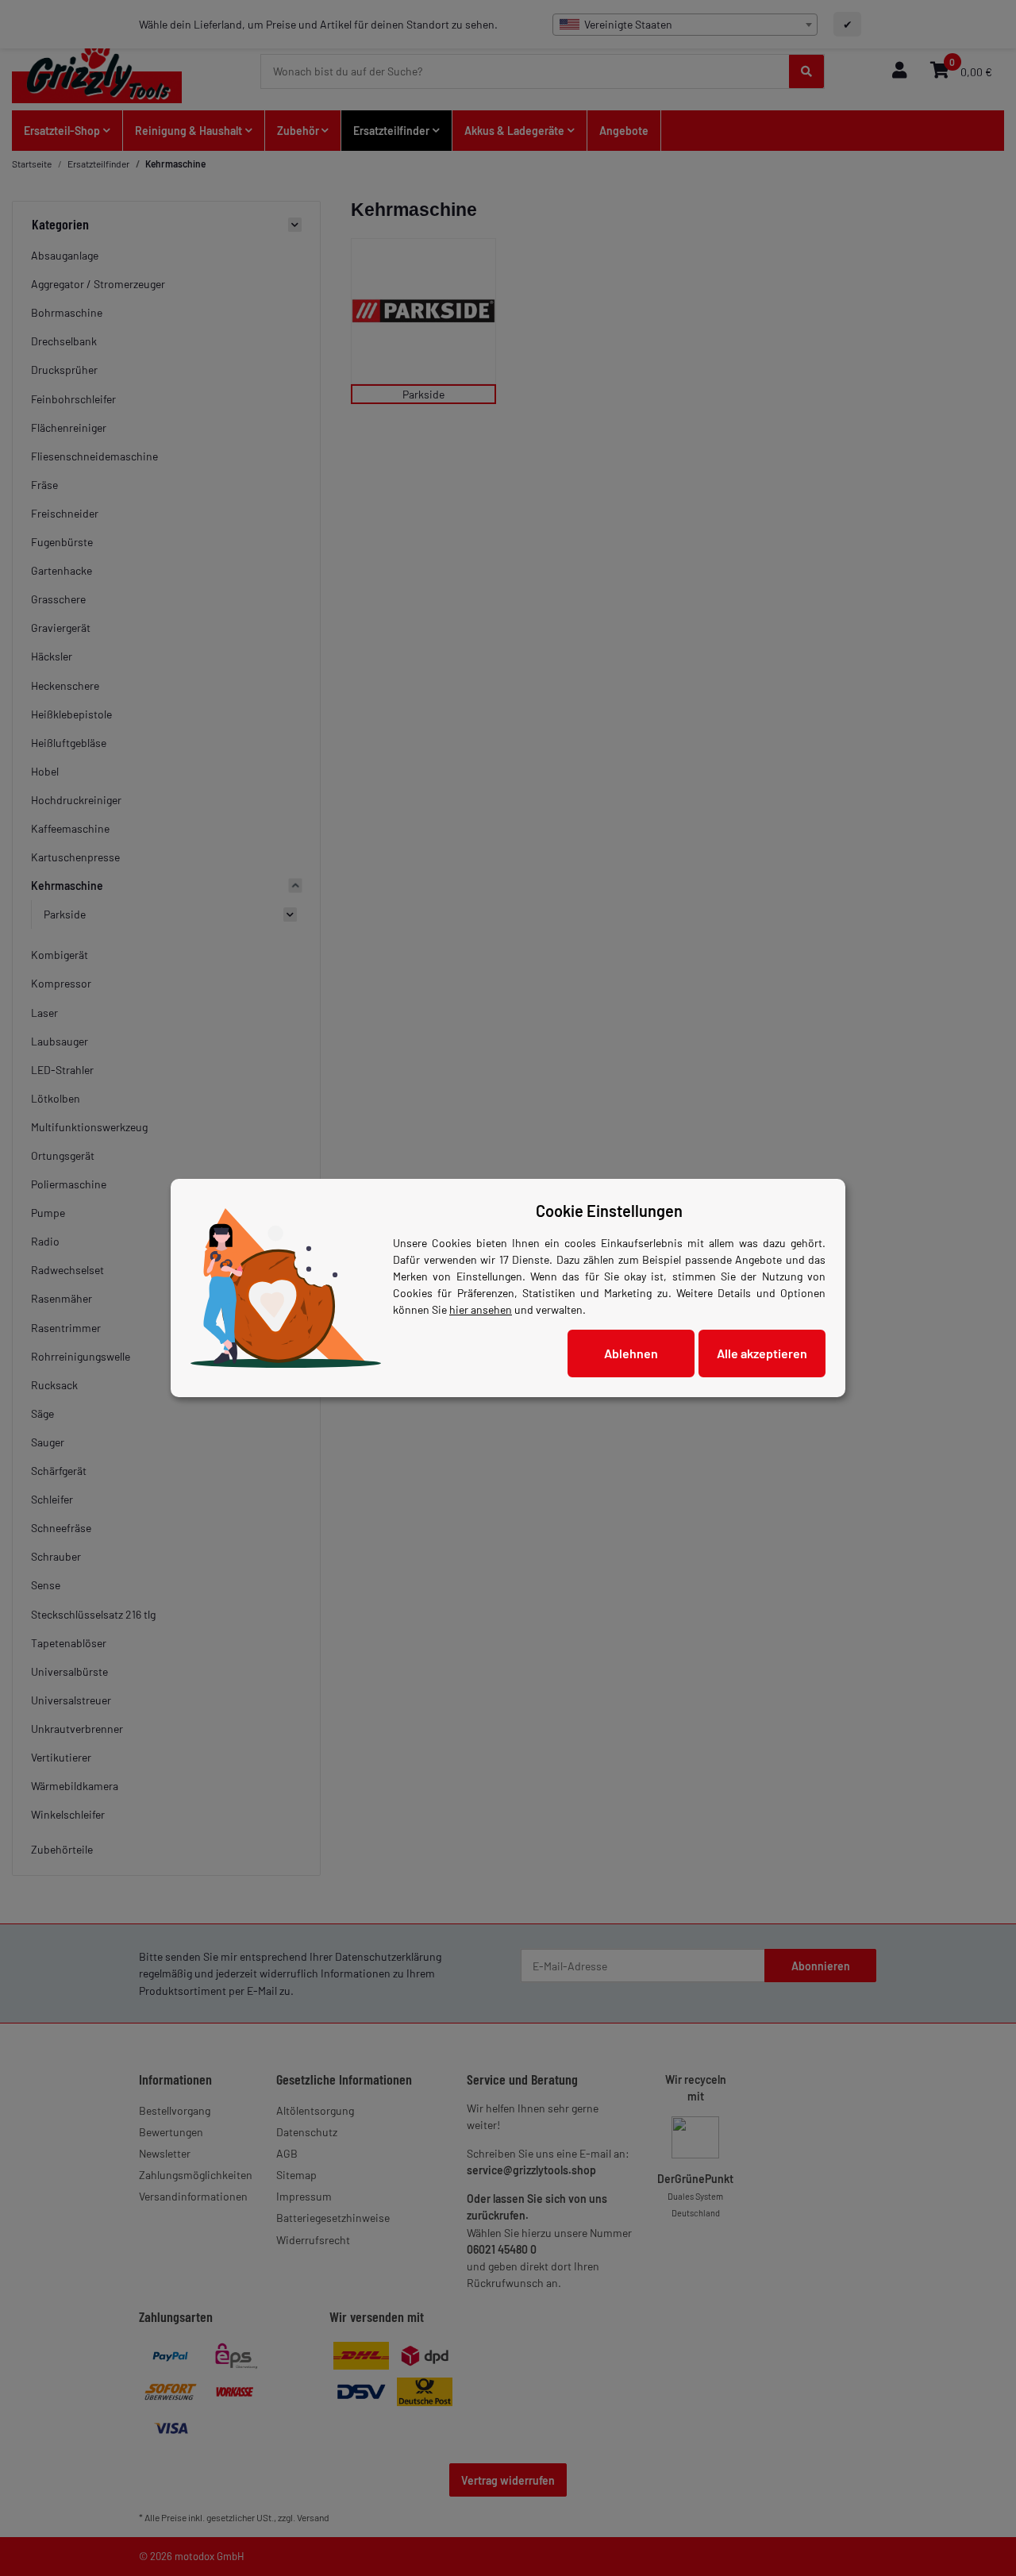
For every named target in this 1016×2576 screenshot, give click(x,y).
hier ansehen (481, 1309)
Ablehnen (631, 1353)
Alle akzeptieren (762, 1353)
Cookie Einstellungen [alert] (609, 1211)
